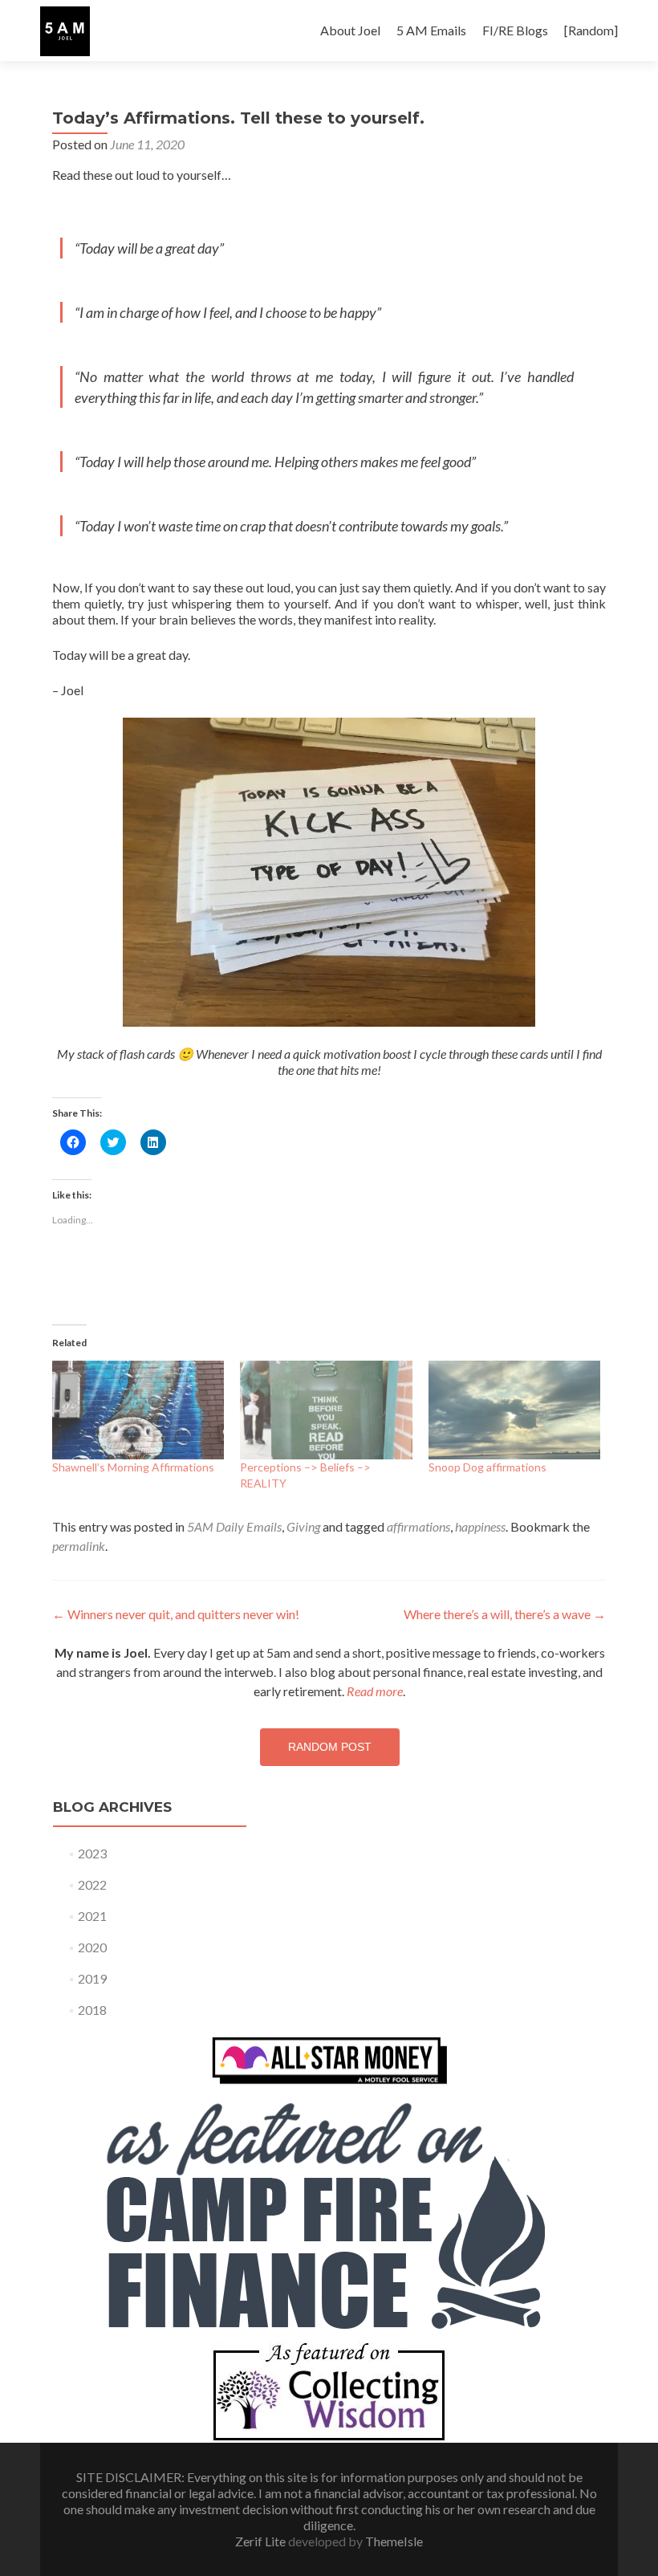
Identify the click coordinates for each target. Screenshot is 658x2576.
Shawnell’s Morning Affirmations (133, 1467)
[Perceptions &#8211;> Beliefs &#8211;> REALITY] (326, 1410)
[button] (65, 31)
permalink (79, 1546)
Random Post (330, 1747)
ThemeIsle (394, 2541)
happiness (480, 1526)
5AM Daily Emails (234, 1526)
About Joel (350, 30)
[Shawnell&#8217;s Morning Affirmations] (138, 1410)
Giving (303, 1526)
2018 (92, 2010)
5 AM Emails (431, 30)
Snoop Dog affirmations (487, 1467)
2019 (92, 1978)
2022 (92, 1884)
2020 (92, 1947)
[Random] (591, 30)
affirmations (418, 1526)
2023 (92, 1853)
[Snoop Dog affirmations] (514, 1410)
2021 (92, 1916)
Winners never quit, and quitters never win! (176, 1614)
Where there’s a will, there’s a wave (505, 1614)
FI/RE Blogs (515, 30)
